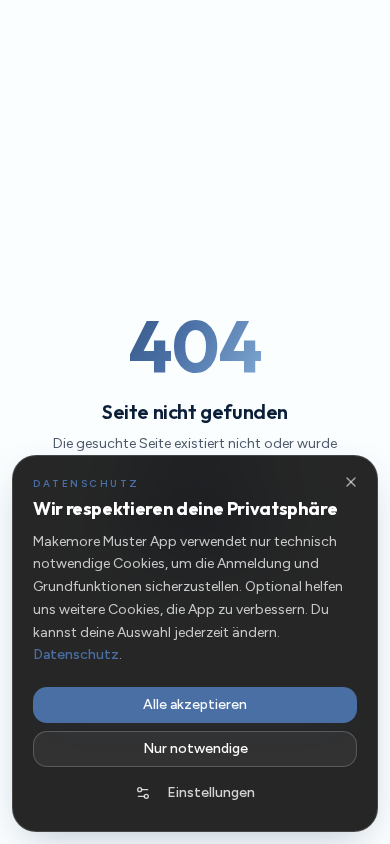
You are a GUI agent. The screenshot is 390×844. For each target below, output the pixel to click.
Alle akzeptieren (195, 704)
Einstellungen (211, 792)
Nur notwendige (195, 748)
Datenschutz (76, 654)
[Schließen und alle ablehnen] (351, 482)
